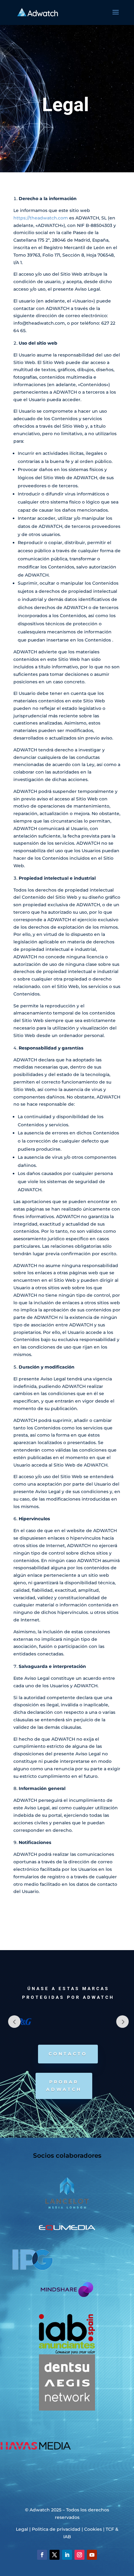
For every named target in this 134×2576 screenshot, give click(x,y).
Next (122, 2022)
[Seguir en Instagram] (79, 2555)
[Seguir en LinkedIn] (67, 2555)
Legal (22, 2529)
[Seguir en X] (55, 2555)
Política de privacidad (56, 2529)
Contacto (68, 2054)
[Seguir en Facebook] (42, 2555)
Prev (14, 2022)
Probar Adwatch (64, 2086)
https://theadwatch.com (41, 218)
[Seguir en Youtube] (92, 2555)
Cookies (93, 2529)
